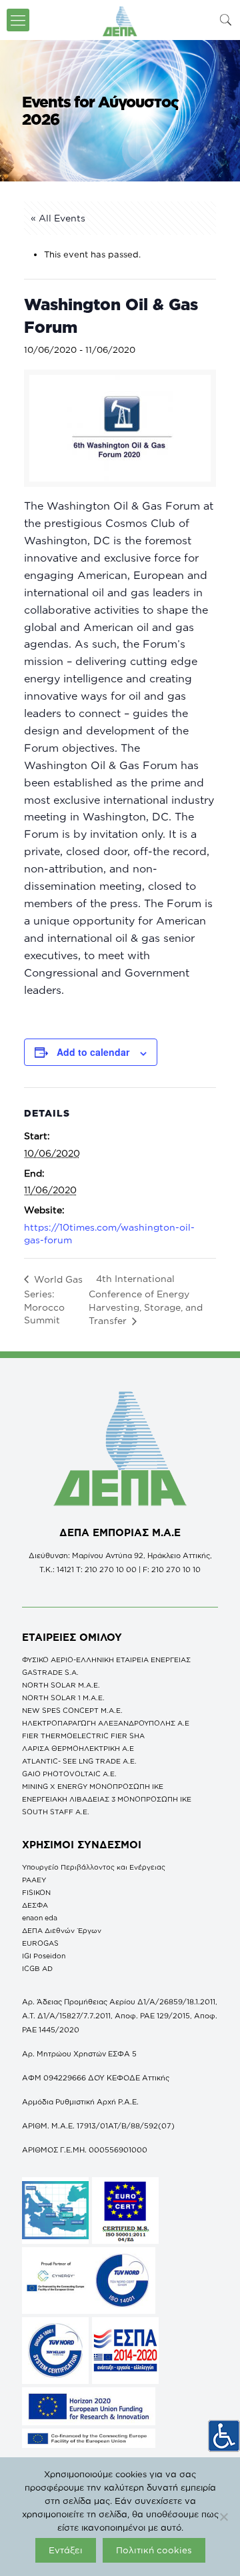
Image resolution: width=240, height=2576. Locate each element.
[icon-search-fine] (226, 20)
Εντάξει (66, 2550)
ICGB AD (37, 1968)
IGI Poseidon (44, 1956)
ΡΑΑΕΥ (34, 1880)
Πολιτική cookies (154, 2550)
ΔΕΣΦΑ (35, 1905)
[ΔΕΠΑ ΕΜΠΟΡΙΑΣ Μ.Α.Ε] (120, 20)
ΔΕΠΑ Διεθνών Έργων (62, 1930)
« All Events (58, 218)
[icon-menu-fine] (18, 20)
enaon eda (40, 1918)
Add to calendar (93, 1052)
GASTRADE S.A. (50, 1672)
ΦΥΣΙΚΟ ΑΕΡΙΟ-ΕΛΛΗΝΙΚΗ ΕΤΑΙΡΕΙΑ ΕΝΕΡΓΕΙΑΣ (106, 1660)
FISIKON (36, 1892)
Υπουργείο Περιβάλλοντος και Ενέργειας (94, 1867)
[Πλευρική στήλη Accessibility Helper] (224, 2436)
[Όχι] (223, 2517)
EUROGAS (40, 1943)
